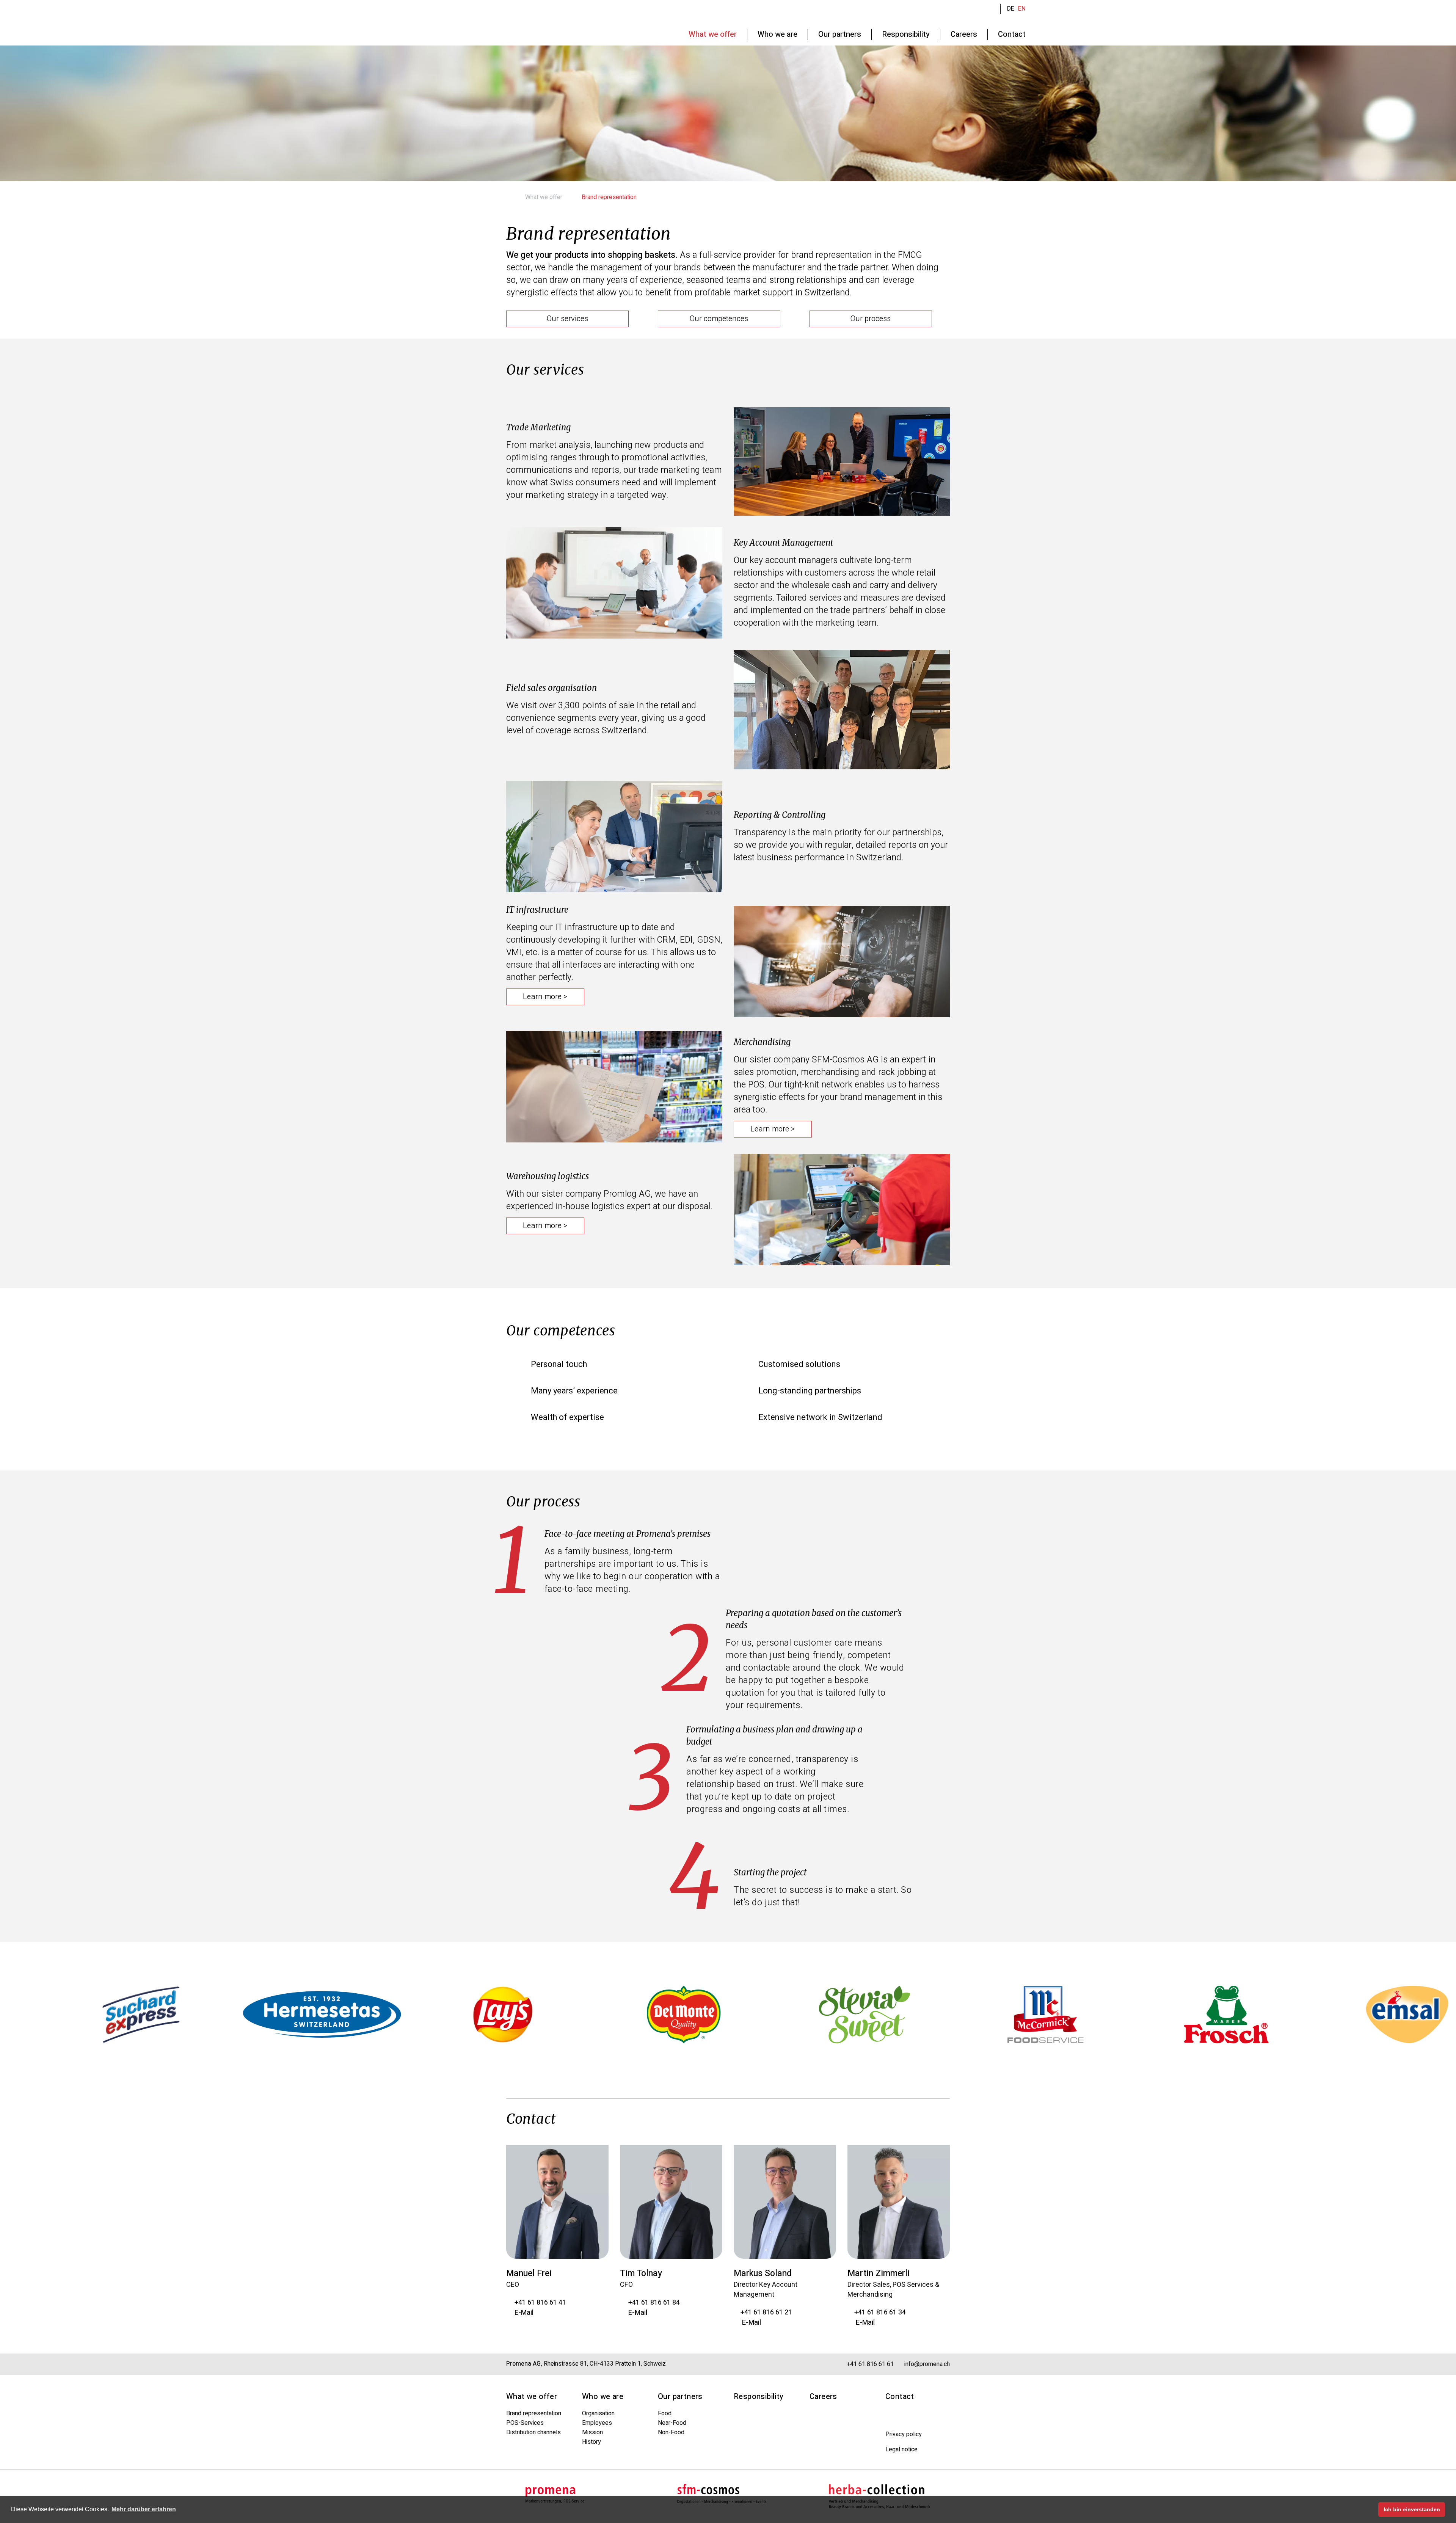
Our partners (680, 2397)
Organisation (598, 2413)
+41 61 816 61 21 (766, 2312)
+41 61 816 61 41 (539, 2303)
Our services (567, 319)
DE (1011, 9)
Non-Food (671, 2432)
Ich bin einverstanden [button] (1412, 2509)
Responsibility (759, 2397)
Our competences (719, 319)
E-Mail (522, 2313)
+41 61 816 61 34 (879, 2312)
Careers (823, 2397)
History (591, 2442)
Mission (592, 2432)
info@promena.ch (926, 2364)
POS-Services (525, 2423)
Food (665, 2413)
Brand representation (534, 2413)
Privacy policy (904, 2434)
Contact (900, 2397)
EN (1022, 9)
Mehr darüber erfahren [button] (144, 2509)
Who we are (603, 2397)
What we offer (544, 197)
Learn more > (545, 997)
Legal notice (901, 2449)
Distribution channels (533, 2432)
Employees (597, 2423)
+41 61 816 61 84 (653, 2303)
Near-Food (672, 2423)
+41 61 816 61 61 (869, 2364)
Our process (871, 319)
